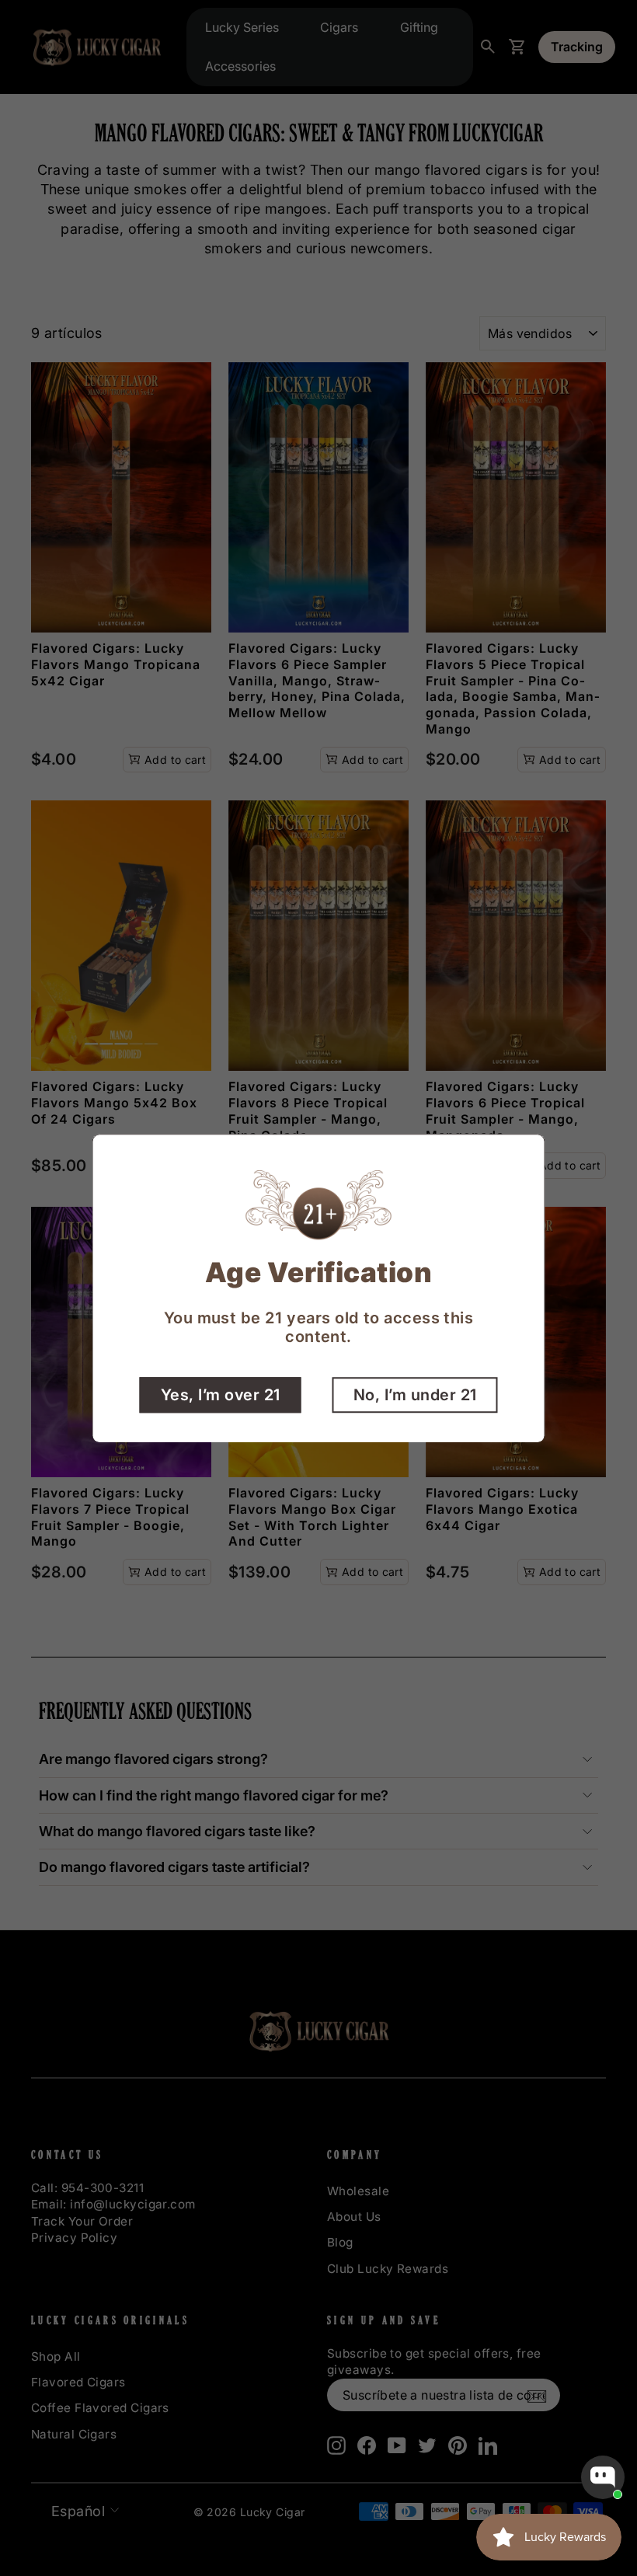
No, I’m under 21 (415, 1394)
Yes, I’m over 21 (221, 1394)
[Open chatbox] (603, 2477)
